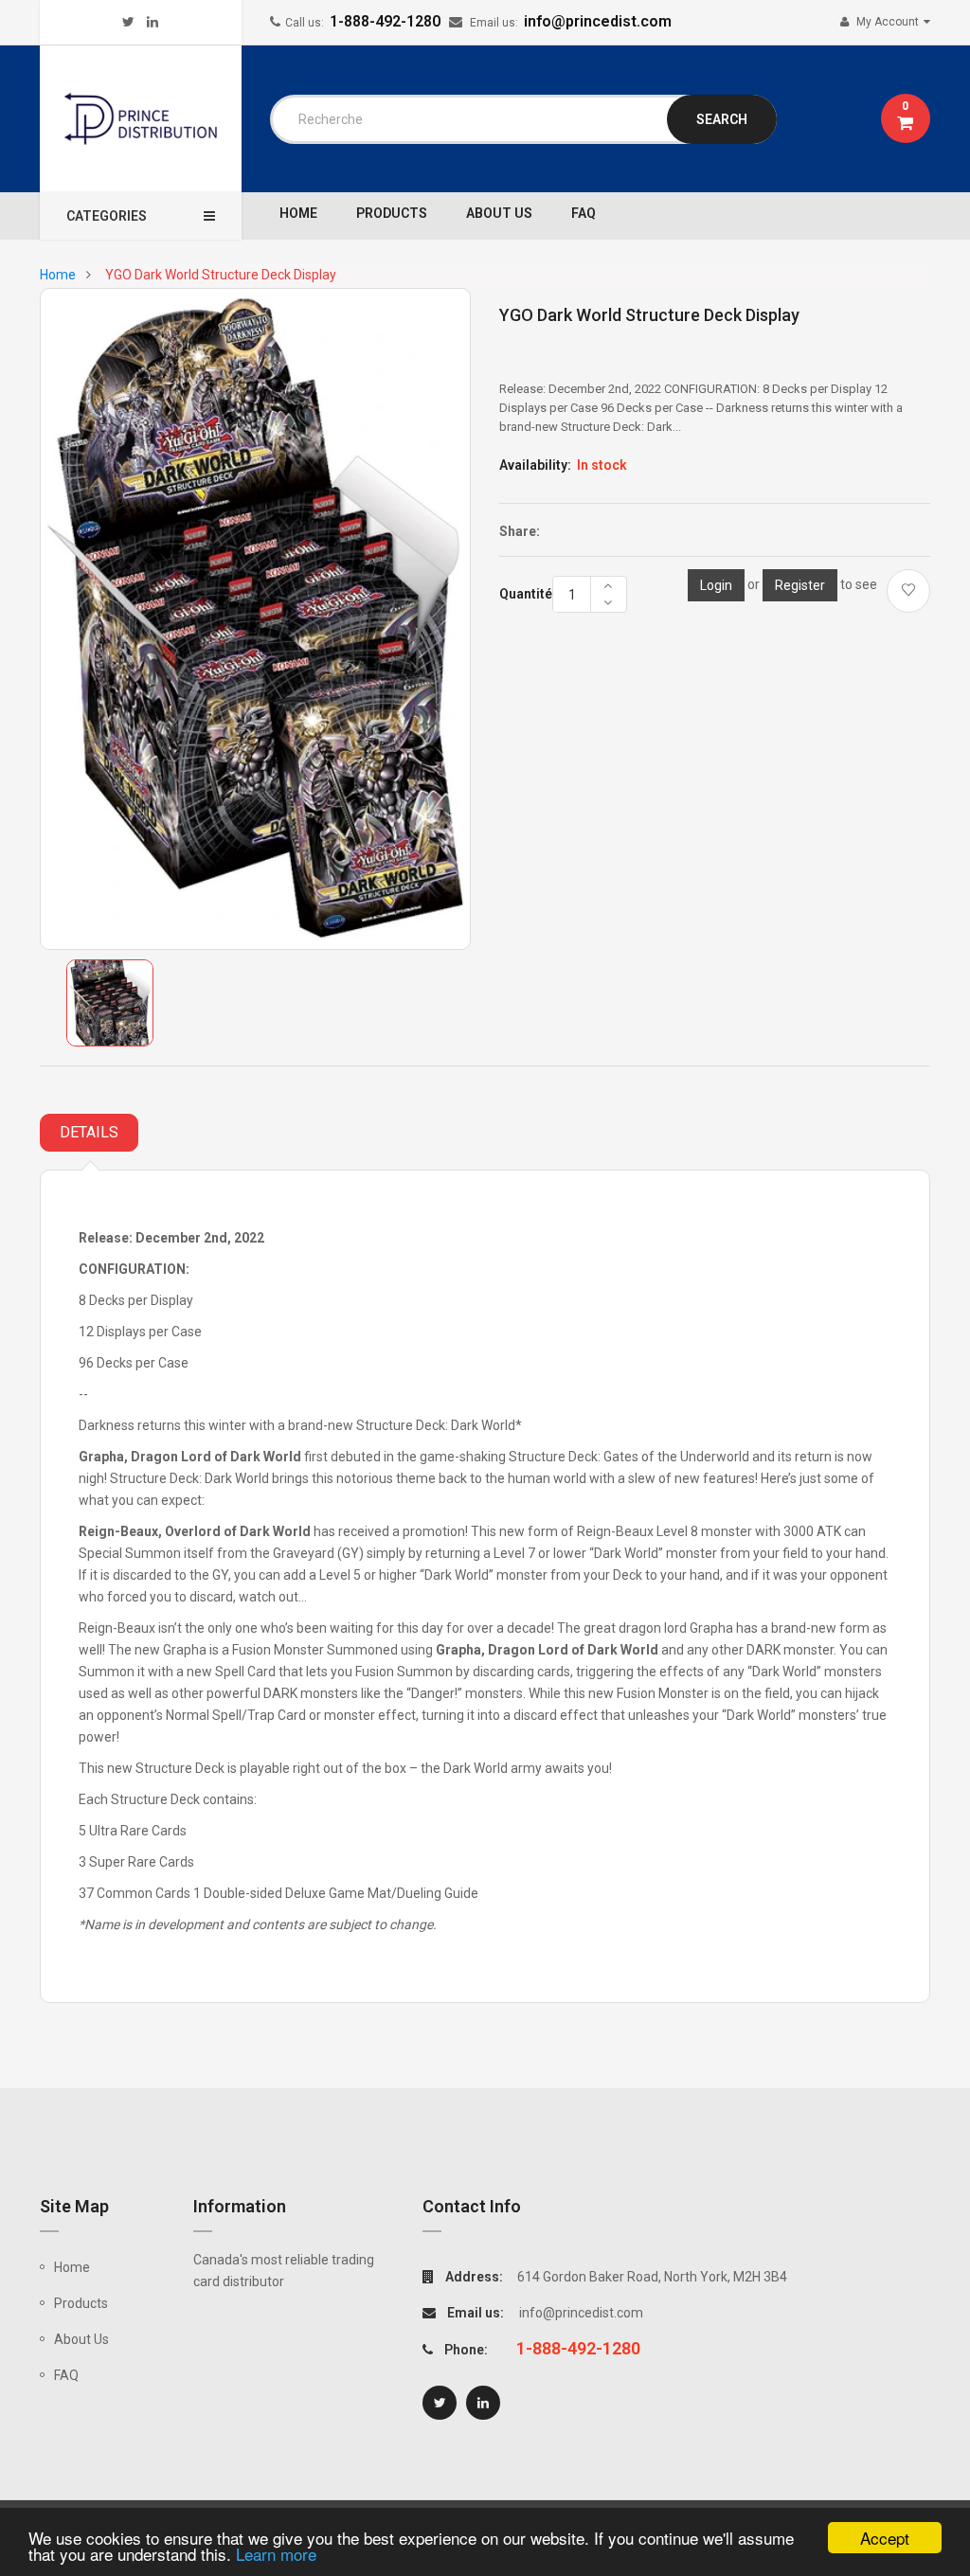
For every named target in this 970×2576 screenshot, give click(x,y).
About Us (81, 2339)
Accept (885, 2538)
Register (800, 585)
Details (89, 1132)
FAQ (66, 2375)
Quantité (526, 594)
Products (81, 2303)
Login (716, 585)
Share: (520, 531)
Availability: (535, 465)
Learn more (276, 2554)
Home (72, 2267)
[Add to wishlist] (908, 591)
